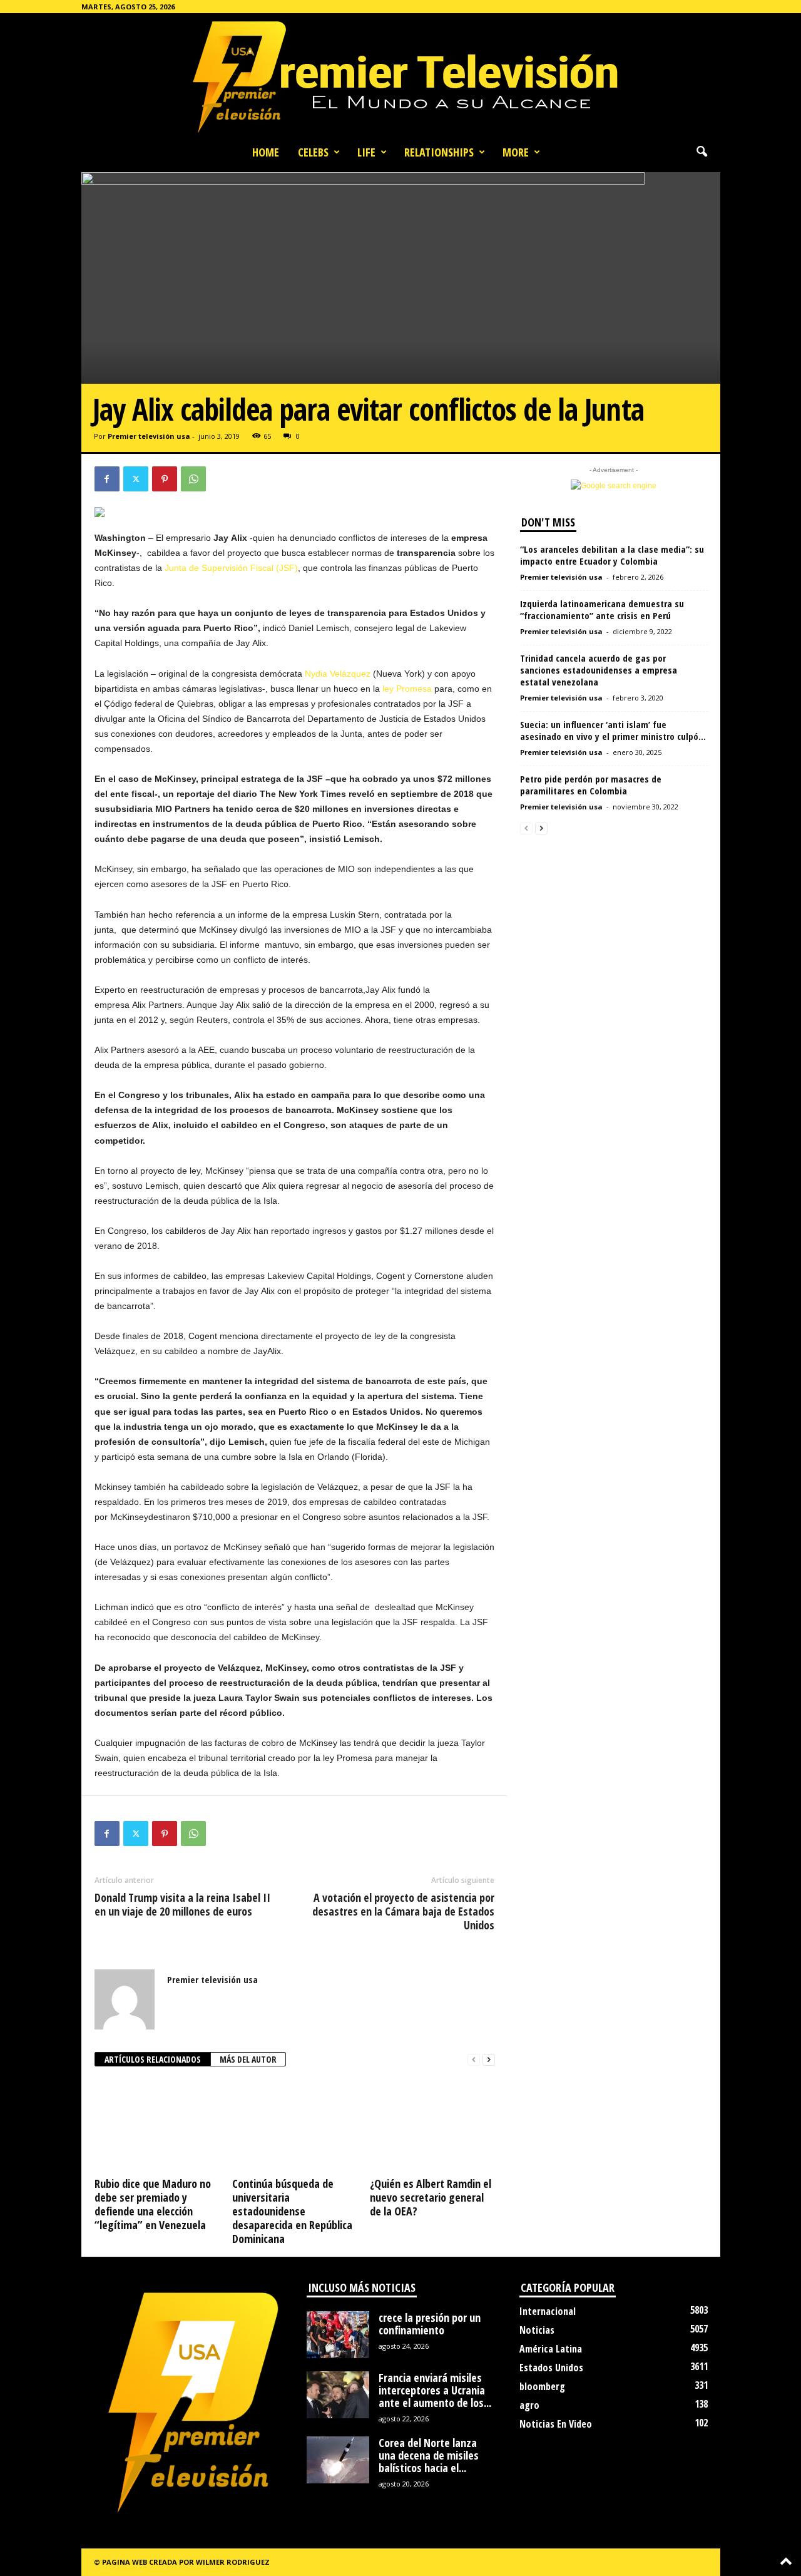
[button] (702, 152)
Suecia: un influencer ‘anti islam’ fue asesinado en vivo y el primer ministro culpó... (613, 730)
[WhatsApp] (193, 479)
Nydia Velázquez (338, 674)
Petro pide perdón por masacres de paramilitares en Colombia (591, 785)
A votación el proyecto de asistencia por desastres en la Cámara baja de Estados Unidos (403, 1911)
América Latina (551, 2349)
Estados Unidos (551, 2368)
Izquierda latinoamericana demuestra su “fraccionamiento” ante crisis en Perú (602, 609)
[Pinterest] (165, 479)
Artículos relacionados (153, 2059)
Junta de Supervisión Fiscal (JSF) (231, 568)
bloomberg (542, 2386)
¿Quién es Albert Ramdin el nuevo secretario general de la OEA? (431, 2197)
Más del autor (248, 2059)
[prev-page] (474, 2060)
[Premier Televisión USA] (400, 76)
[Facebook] (107, 479)
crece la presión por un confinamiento (430, 2324)
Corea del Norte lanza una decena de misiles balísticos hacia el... (429, 2455)
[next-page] (489, 2060)
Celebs (313, 152)
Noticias (537, 2330)
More (516, 152)
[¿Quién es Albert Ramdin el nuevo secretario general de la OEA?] (432, 2126)
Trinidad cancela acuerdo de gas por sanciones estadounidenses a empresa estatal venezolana (599, 670)
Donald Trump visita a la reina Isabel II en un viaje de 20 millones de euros (182, 1904)
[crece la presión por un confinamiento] (338, 2335)
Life (366, 152)
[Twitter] (136, 479)
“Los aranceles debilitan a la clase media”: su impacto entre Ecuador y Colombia (612, 555)
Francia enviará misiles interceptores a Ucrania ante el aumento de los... (435, 2390)
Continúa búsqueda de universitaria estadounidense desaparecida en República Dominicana (292, 2211)
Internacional (548, 2311)
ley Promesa (407, 689)
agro (529, 2405)
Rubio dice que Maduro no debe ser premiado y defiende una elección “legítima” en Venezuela (153, 2204)
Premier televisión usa (149, 436)
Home (266, 152)
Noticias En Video (556, 2424)
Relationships (439, 152)
